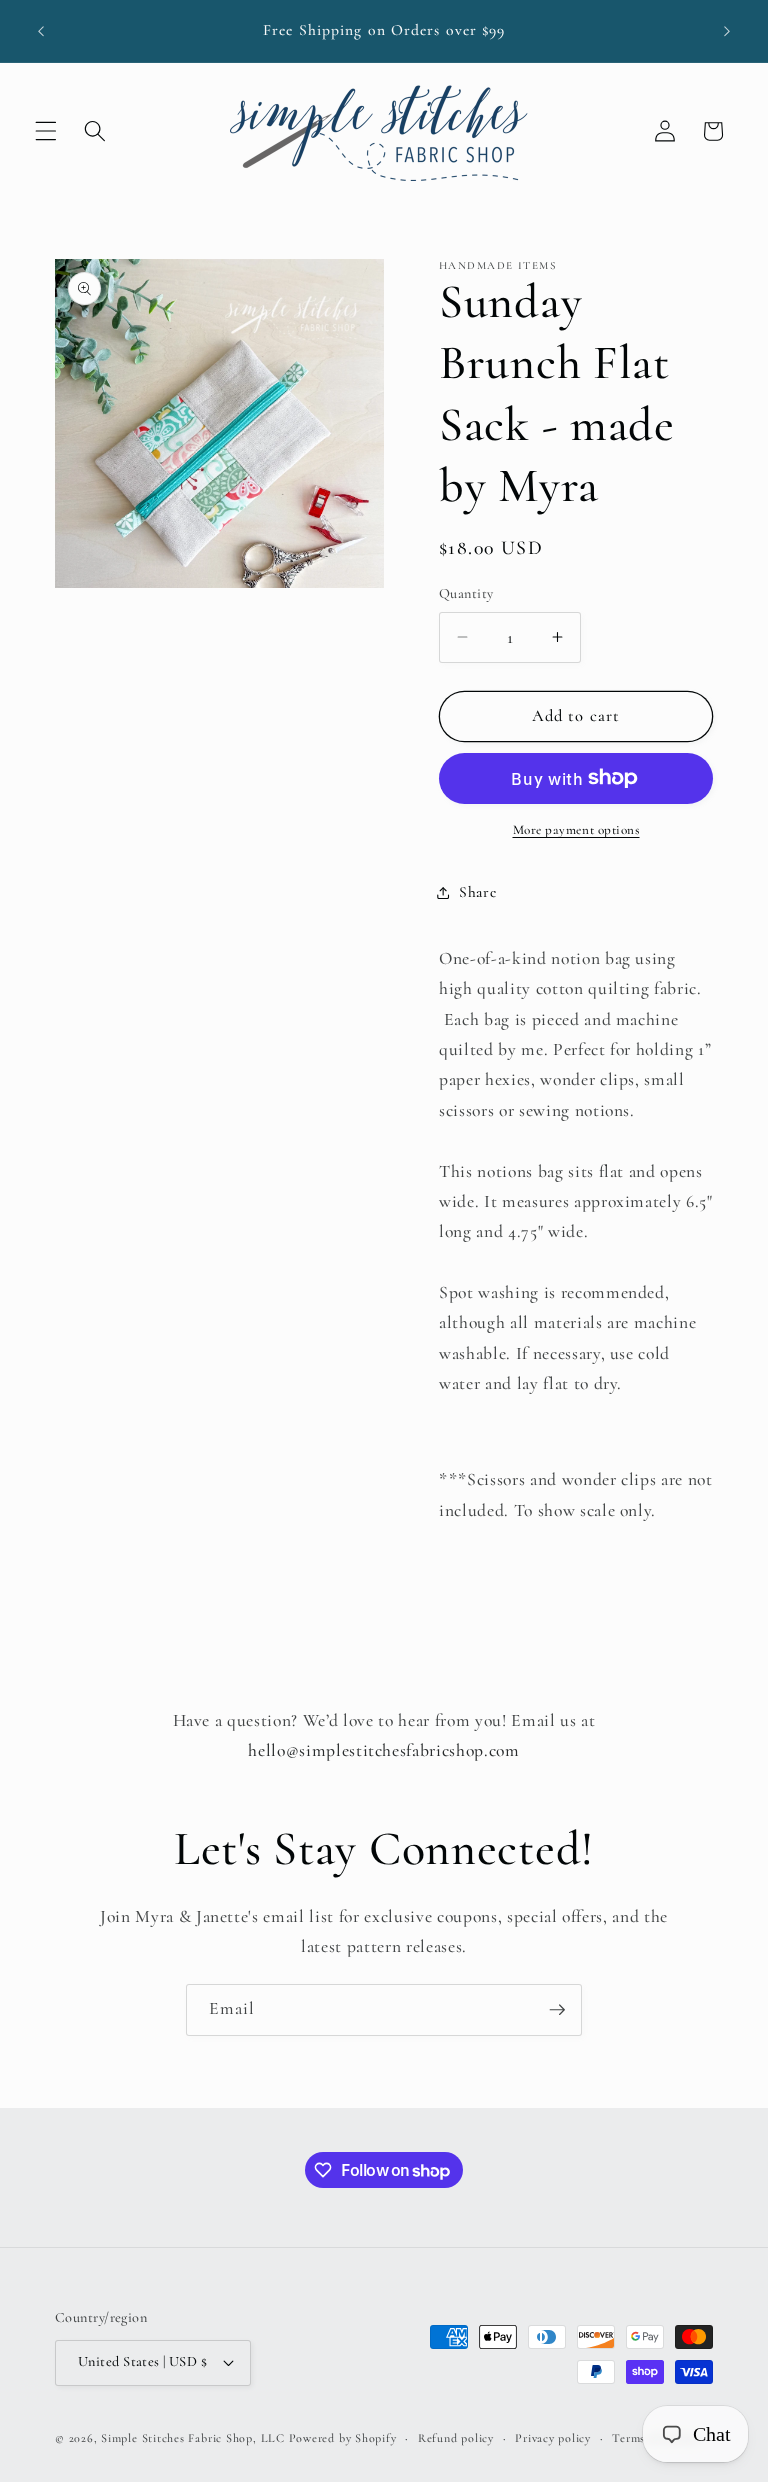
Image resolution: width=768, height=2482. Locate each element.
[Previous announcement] (41, 31)
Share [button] (477, 892)
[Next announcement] (727, 31)
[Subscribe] (557, 2010)
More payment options (576, 830)
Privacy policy (553, 2438)
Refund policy (456, 2438)
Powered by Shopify (343, 2438)
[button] (46, 131)
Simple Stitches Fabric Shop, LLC (193, 2438)
